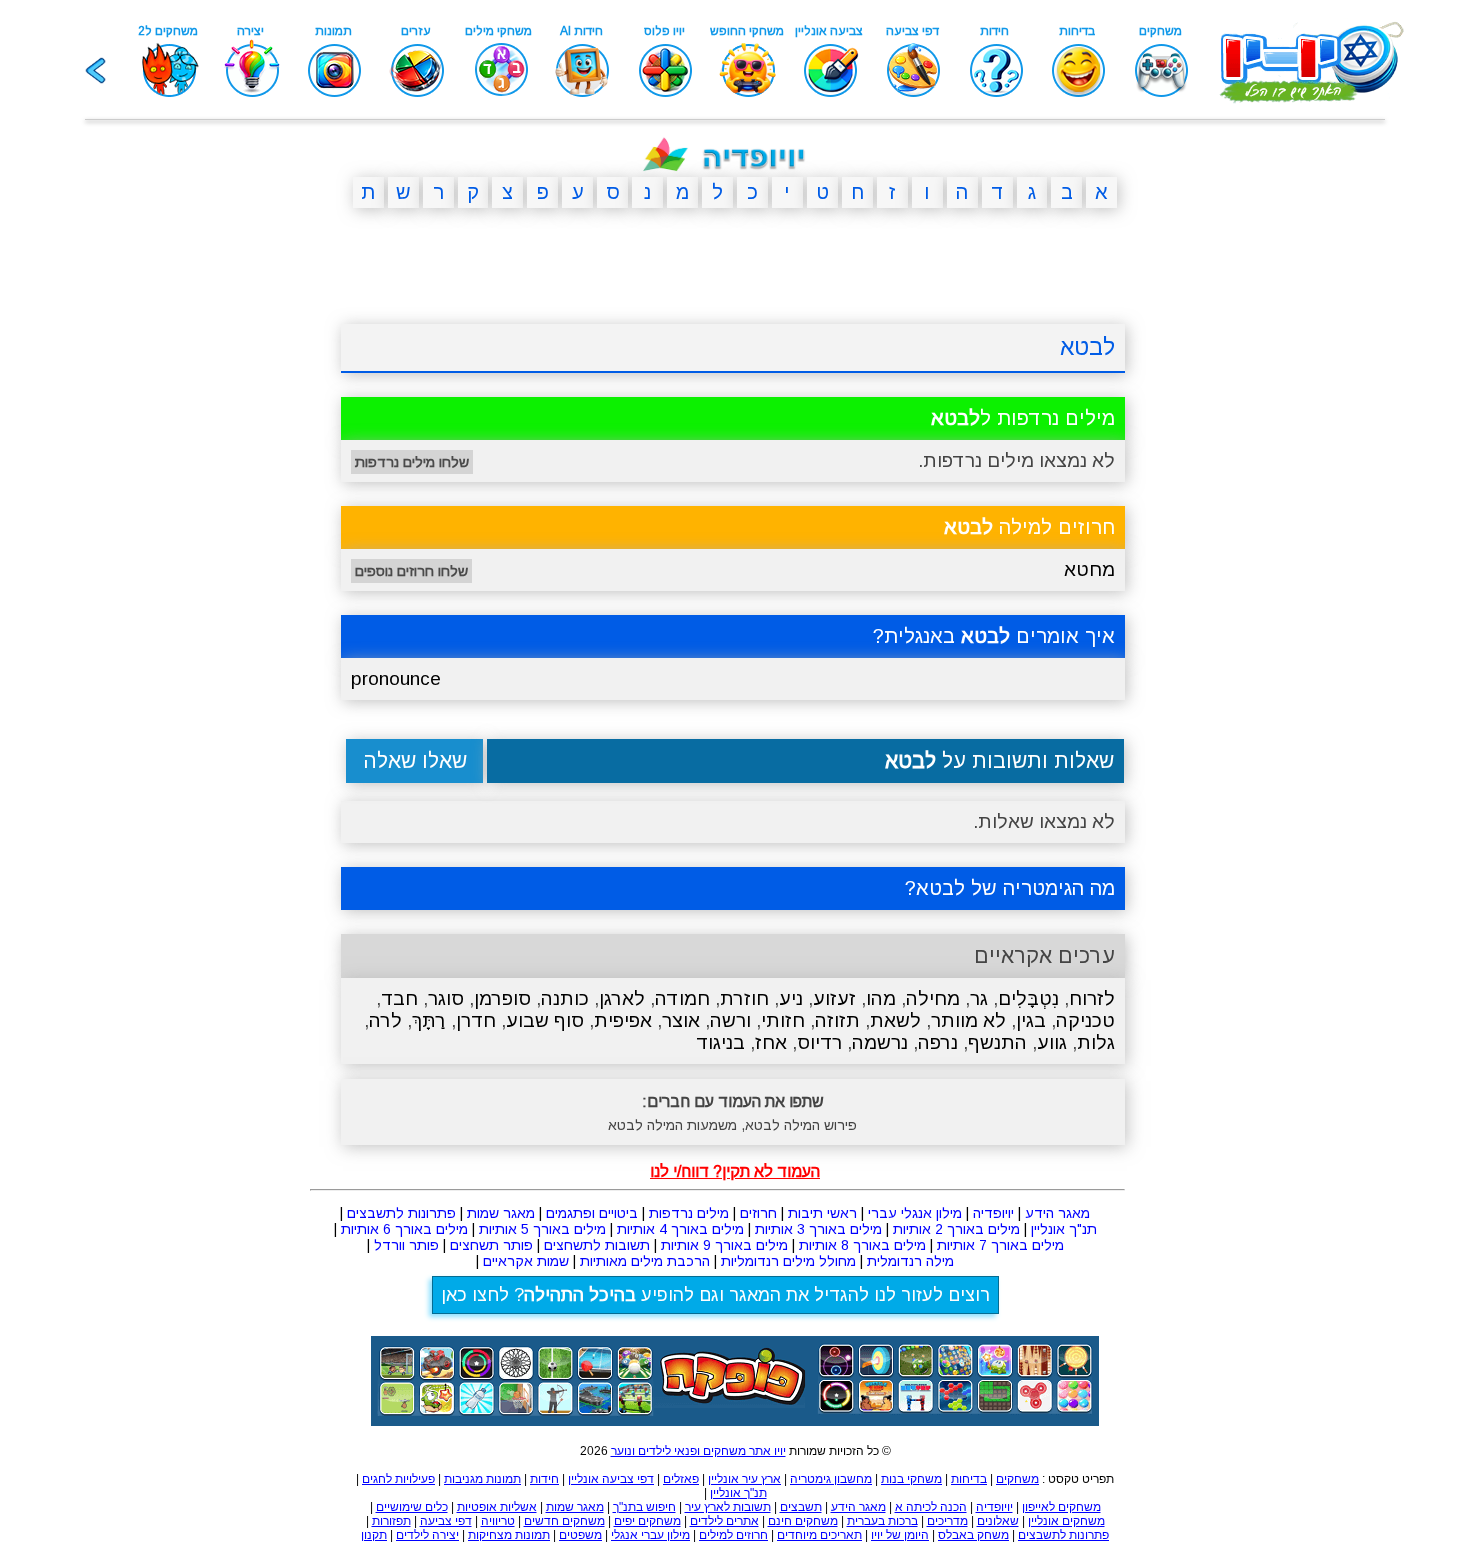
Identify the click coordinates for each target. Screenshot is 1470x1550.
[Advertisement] (245, 533)
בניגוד (720, 1042)
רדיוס (819, 1042)
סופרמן (502, 998)
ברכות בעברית (882, 1521)
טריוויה (498, 1521)
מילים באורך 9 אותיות (724, 1245)
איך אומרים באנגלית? (994, 636)
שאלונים (998, 1521)
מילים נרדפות (689, 1213)
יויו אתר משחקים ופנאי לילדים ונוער (698, 1451)
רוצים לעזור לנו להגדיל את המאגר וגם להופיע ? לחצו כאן (715, 1295)
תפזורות (391, 1521)
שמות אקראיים (526, 1261)
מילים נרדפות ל (1023, 418)
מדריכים (947, 1521)
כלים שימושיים (412, 1507)
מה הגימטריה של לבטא (1015, 888)
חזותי (783, 1020)
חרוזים (758, 1213)
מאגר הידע (1057, 1213)
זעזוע (834, 998)
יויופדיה (993, 1213)
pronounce (396, 678)
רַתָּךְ (429, 1020)
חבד (399, 998)
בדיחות (969, 1479)
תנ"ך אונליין (1064, 1229)
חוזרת (744, 998)
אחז (771, 1042)
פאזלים (681, 1479)
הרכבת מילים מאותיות (645, 1261)
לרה (385, 1020)
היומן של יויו (900, 1535)
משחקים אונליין (1066, 1521)
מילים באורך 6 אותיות (404, 1229)
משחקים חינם (803, 1521)
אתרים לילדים (724, 1521)
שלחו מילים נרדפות (412, 462)
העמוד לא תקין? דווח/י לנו (735, 1171)
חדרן (476, 1020)
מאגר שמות (501, 1213)
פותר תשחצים (491, 1245)
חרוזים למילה (1029, 527)
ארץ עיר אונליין (744, 1479)
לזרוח (1092, 998)
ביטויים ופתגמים (592, 1213)
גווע (1052, 1042)
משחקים (1017, 1479)
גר (979, 998)
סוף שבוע (545, 1020)
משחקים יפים (647, 1521)
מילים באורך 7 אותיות (1000, 1245)
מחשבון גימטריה (831, 1479)
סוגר (446, 998)
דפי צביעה (446, 1521)
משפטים (580, 1535)
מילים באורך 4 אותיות (680, 1229)
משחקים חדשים (564, 1521)
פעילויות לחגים (398, 1479)
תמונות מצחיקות (509, 1535)
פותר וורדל (406, 1245)
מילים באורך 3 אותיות (818, 1229)
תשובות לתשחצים (597, 1245)
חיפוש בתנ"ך (644, 1507)
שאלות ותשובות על (999, 760)
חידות (544, 1479)
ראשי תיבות (822, 1213)
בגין (1031, 1020)
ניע (791, 998)
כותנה (565, 998)
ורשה (730, 1020)
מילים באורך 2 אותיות (956, 1229)
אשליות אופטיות (497, 1507)
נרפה (938, 1042)
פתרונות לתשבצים (401, 1213)
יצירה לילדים (427, 1535)
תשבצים (801, 1507)
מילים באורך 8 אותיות (862, 1245)
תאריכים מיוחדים (819, 1535)
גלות (1096, 1042)
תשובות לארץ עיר (728, 1507)
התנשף (997, 1042)
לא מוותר (968, 1020)
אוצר (681, 1020)
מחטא (1089, 569)
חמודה (682, 998)
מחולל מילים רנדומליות (788, 1261)
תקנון (374, 1535)
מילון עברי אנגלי (650, 1535)
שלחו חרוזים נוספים (411, 571)
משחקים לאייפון (1061, 1507)
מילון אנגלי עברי (915, 1213)
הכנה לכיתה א (931, 1507)
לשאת (895, 1020)
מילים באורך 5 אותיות (542, 1229)
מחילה (933, 998)
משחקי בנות (911, 1479)
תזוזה (837, 1020)
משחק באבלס (973, 1535)
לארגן (622, 998)
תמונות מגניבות (482, 1479)
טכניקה (1085, 1020)
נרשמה (880, 1042)
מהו (881, 998)
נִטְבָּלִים (1028, 998)
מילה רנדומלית (910, 1261)
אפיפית (623, 1020)
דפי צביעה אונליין (611, 1479)
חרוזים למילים (733, 1535)
